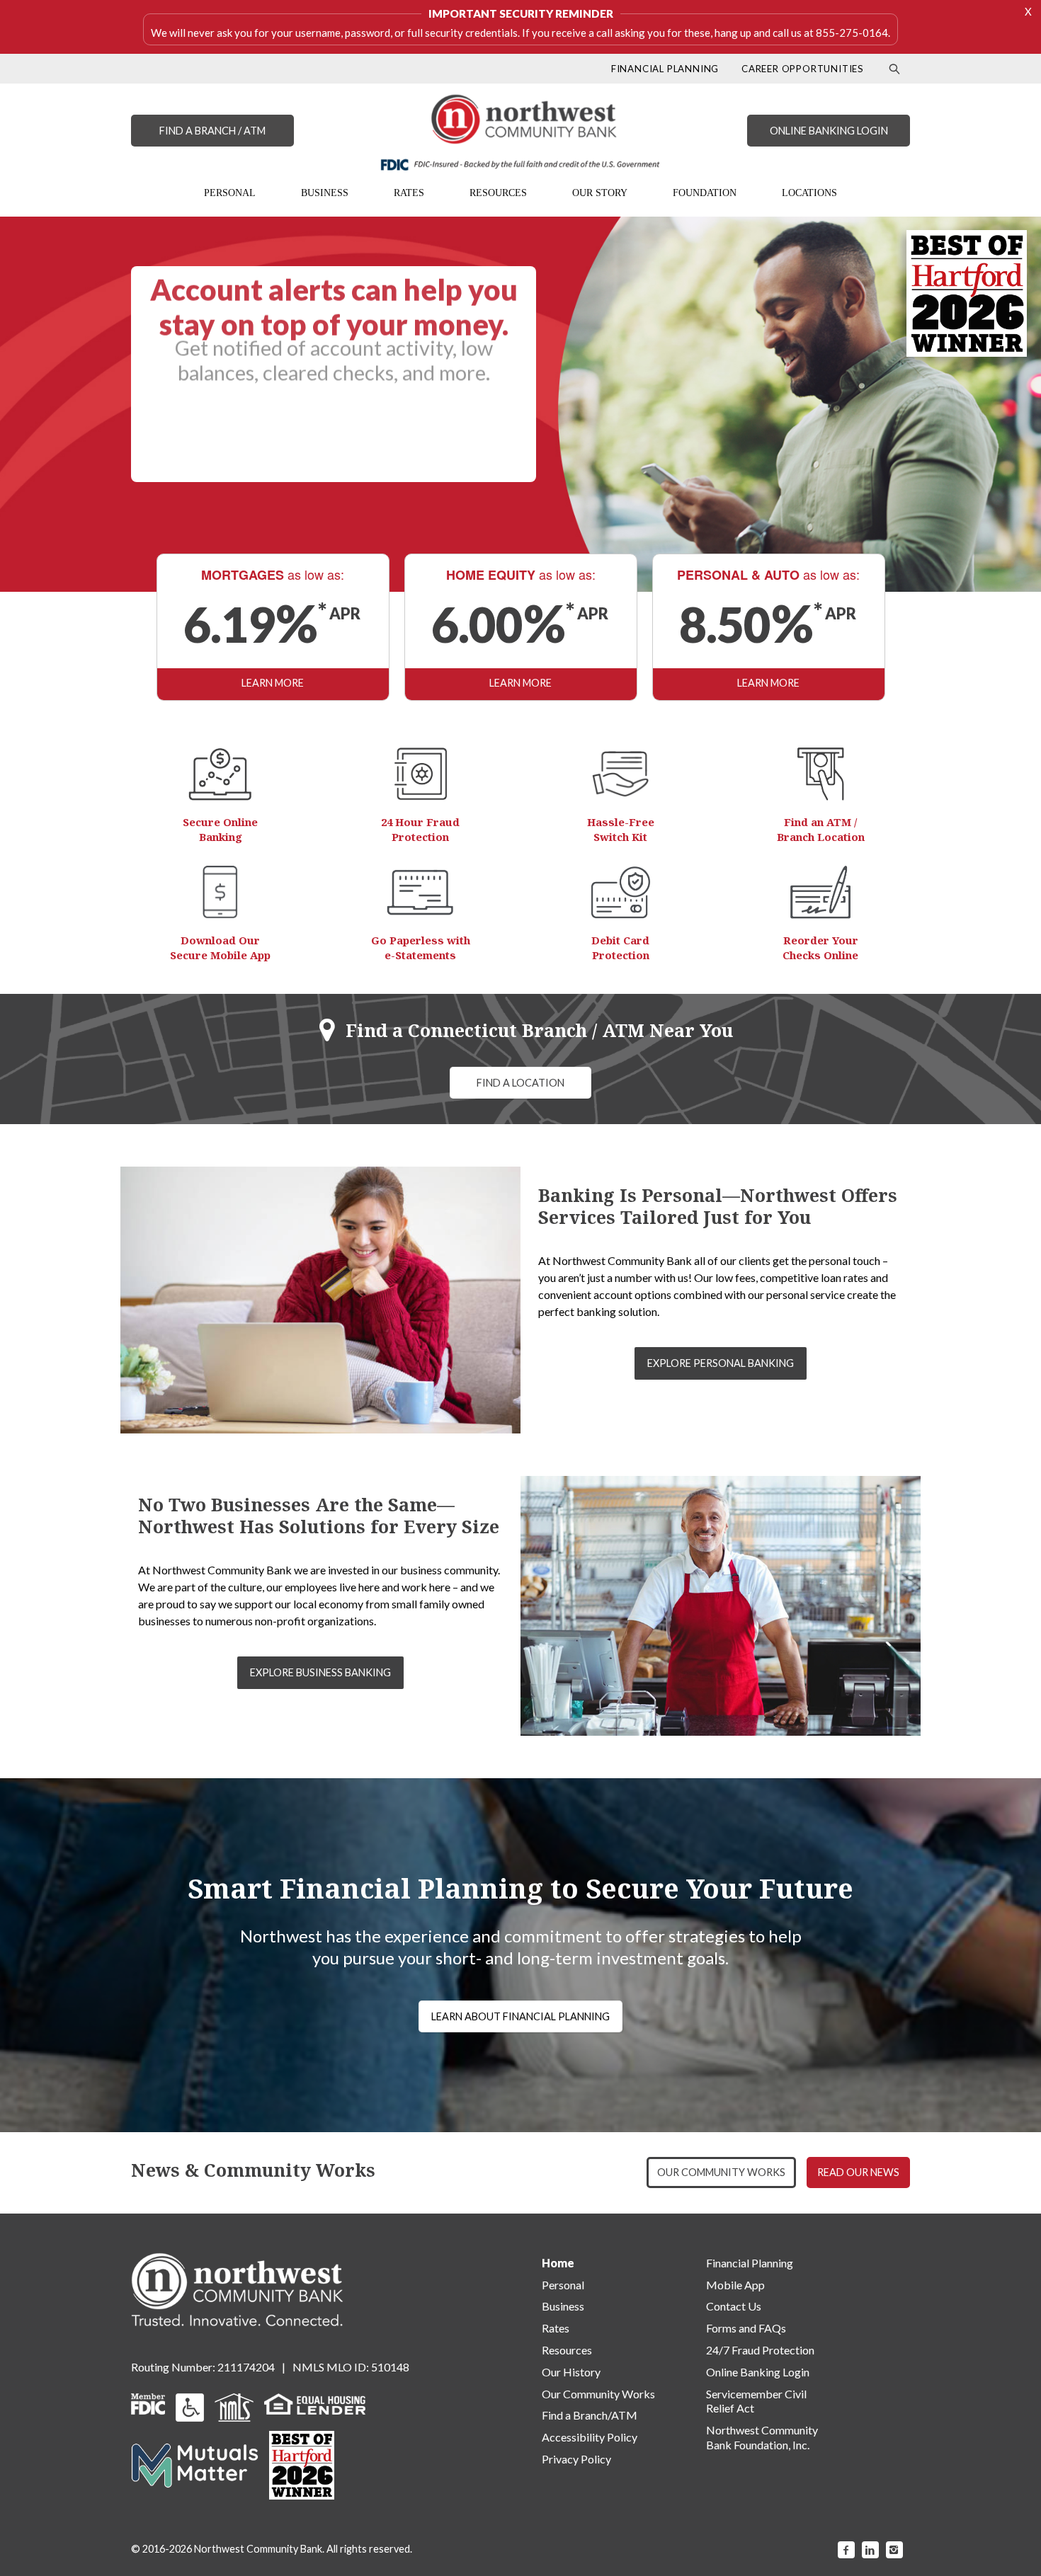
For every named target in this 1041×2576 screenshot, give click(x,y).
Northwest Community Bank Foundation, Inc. (762, 2437)
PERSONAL (230, 193)
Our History (571, 2372)
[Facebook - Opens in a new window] (846, 2550)
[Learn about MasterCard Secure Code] (621, 892)
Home (558, 2263)
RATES (409, 193)
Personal (563, 2285)
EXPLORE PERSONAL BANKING (721, 1363)
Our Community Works (598, 2394)
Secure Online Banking (220, 829)
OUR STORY (600, 193)
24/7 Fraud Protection (760, 2350)
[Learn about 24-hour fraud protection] (421, 774)
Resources (567, 2350)
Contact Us (734, 2306)
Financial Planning (750, 2263)
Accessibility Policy (590, 2437)
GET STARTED (334, 449)
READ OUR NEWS (858, 2172)
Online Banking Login (758, 2372)
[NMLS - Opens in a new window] (234, 2406)
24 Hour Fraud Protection (420, 829)
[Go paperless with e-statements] (420, 892)
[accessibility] (190, 2406)
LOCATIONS (809, 193)
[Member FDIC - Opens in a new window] (148, 2402)
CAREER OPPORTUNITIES (803, 69)
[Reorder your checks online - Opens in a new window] (820, 892)
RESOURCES (498, 193)
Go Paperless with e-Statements (421, 948)
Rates (556, 2328)
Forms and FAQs (746, 2328)
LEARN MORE (273, 683)
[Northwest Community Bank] (520, 132)
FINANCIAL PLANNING (665, 69)
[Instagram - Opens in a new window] (894, 2550)
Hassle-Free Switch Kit (621, 829)
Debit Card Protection (620, 948)
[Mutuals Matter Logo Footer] (195, 2464)
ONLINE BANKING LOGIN (829, 131)
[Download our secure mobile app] (220, 892)
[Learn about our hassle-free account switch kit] (620, 774)
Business (563, 2306)
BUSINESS (325, 193)
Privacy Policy (576, 2459)
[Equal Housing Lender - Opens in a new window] (315, 2402)
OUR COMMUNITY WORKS (721, 2172)
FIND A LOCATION (520, 1083)
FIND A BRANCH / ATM (212, 131)
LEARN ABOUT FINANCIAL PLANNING (520, 2016)
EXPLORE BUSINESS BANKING (320, 1672)
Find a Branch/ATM (590, 2415)
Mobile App (735, 2285)
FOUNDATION (705, 193)
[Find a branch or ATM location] (821, 774)
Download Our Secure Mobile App (220, 948)
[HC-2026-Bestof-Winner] (302, 2465)
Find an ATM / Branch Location (821, 829)
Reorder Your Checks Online (820, 948)
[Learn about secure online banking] (220, 774)
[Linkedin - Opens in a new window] (870, 2550)
